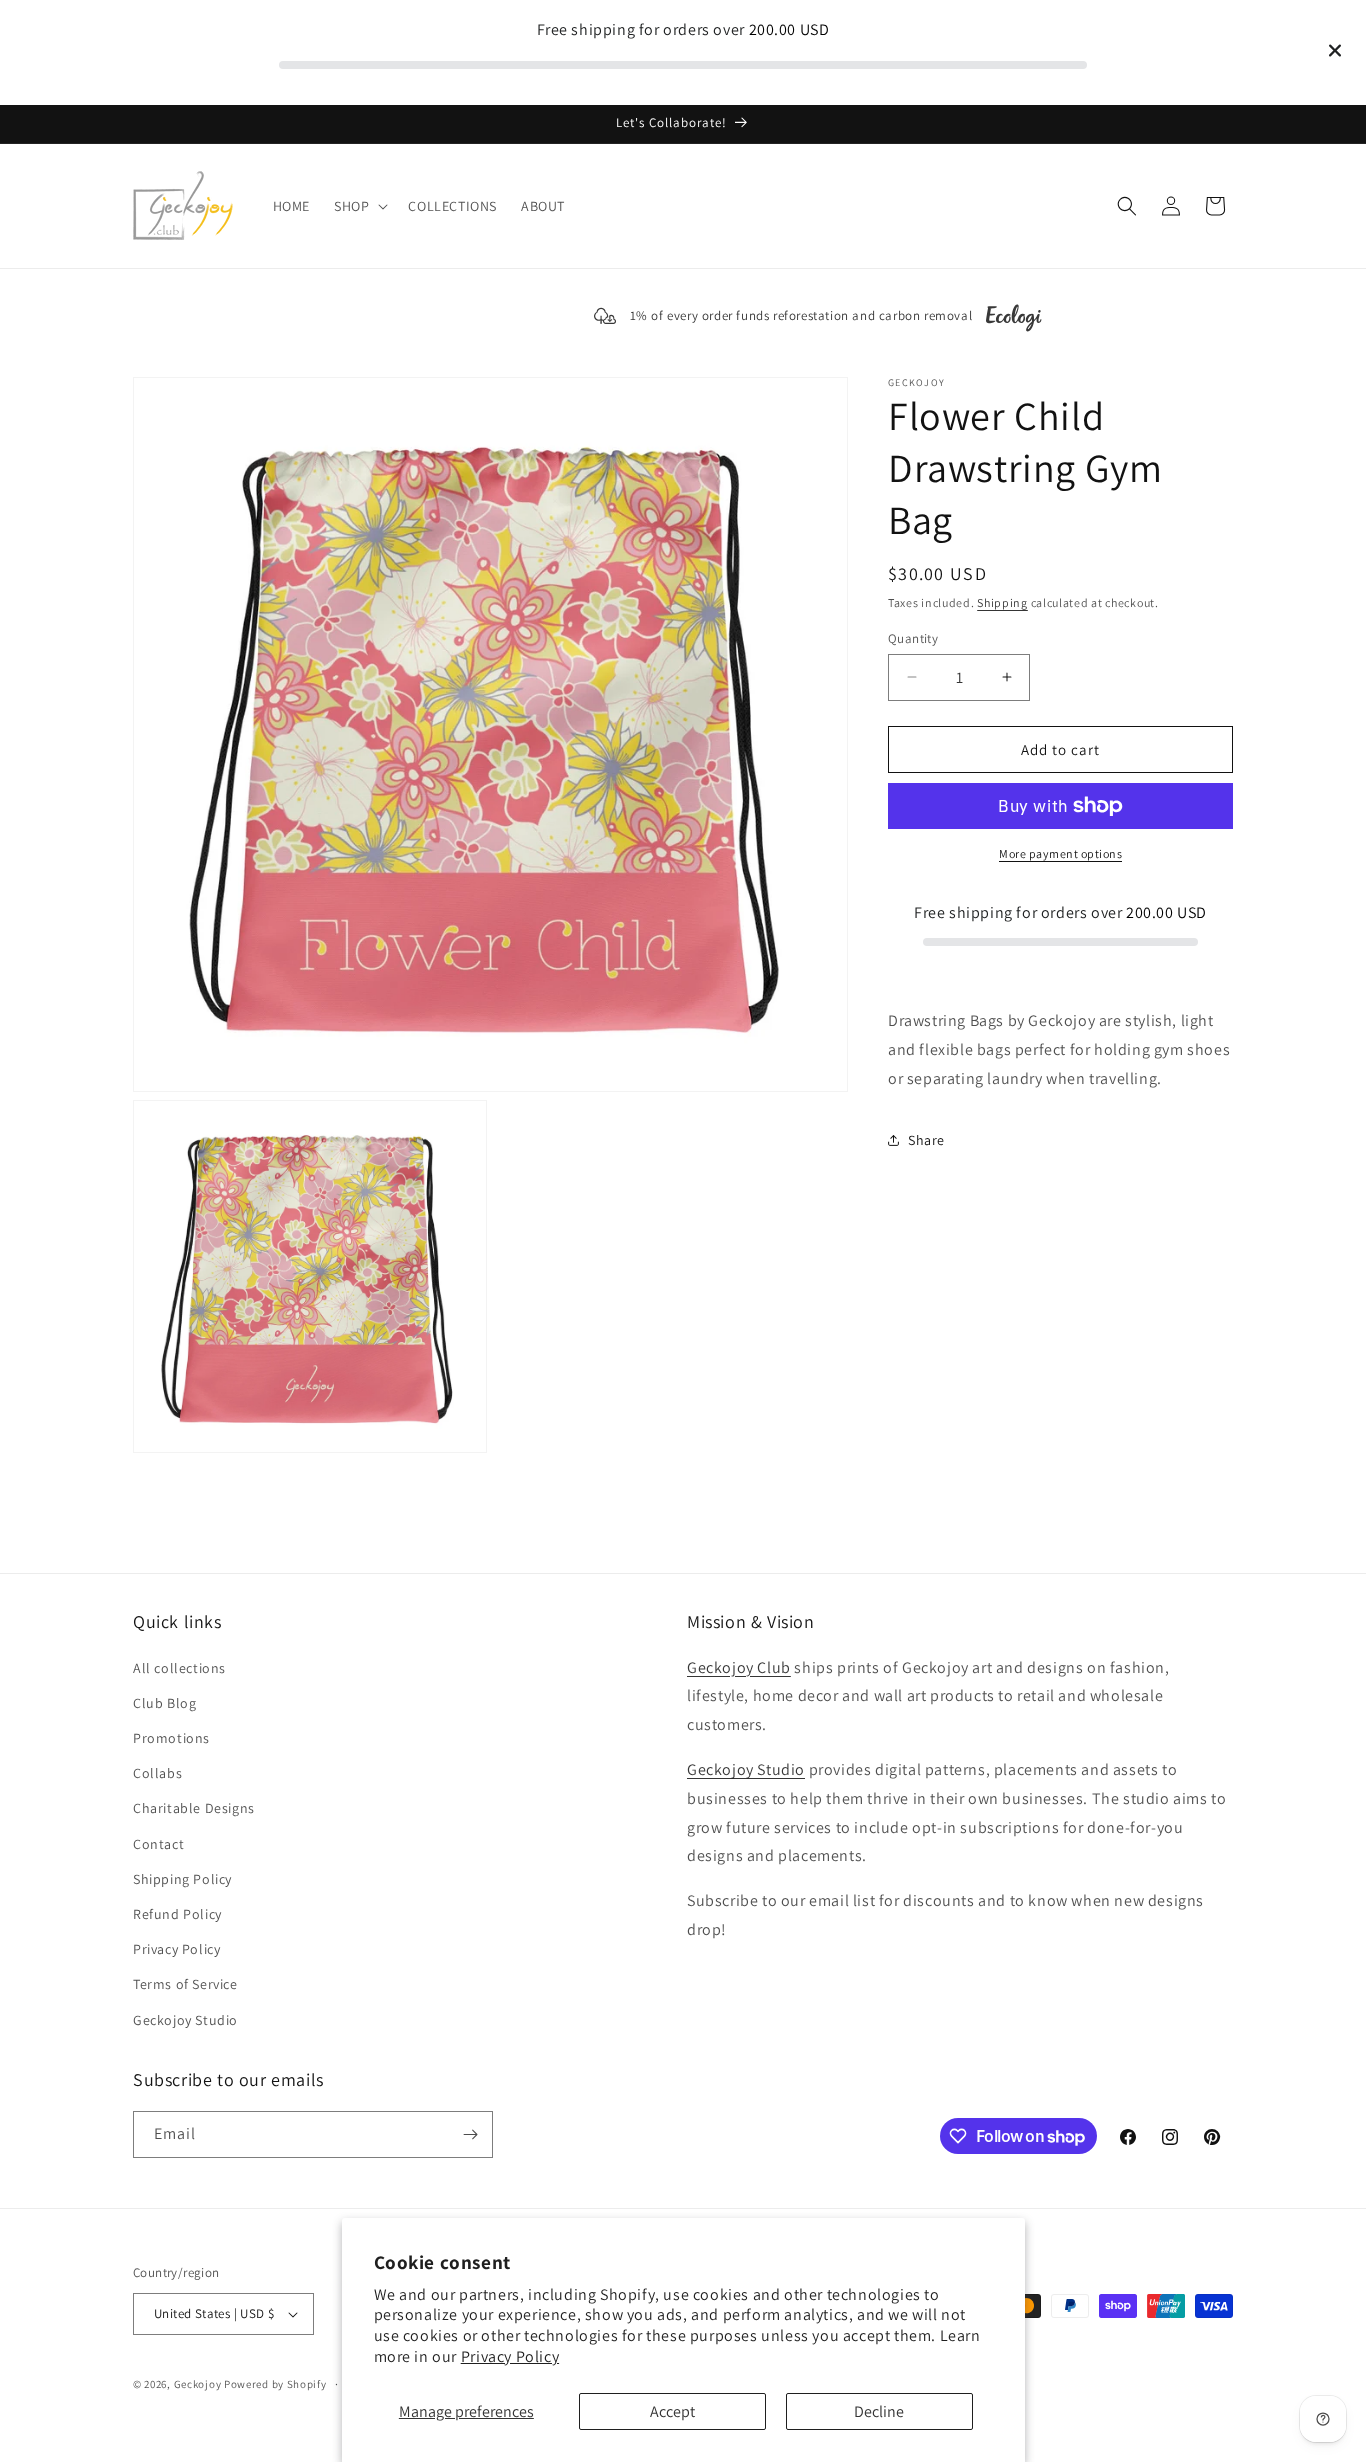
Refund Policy (177, 1914)
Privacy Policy (510, 2356)
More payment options (1060, 853)
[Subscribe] (470, 2134)
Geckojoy (198, 2384)
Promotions (171, 1738)
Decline (879, 2411)
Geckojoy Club (739, 1667)
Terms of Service (185, 1984)
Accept (672, 2411)
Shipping (1002, 602)
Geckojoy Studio (185, 2020)
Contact (158, 1844)
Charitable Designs (194, 1808)
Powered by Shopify (275, 2384)
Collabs (157, 1773)
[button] (359, 206)
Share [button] (926, 1139)
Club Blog (164, 1703)
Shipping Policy (182, 1879)
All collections (179, 1668)
